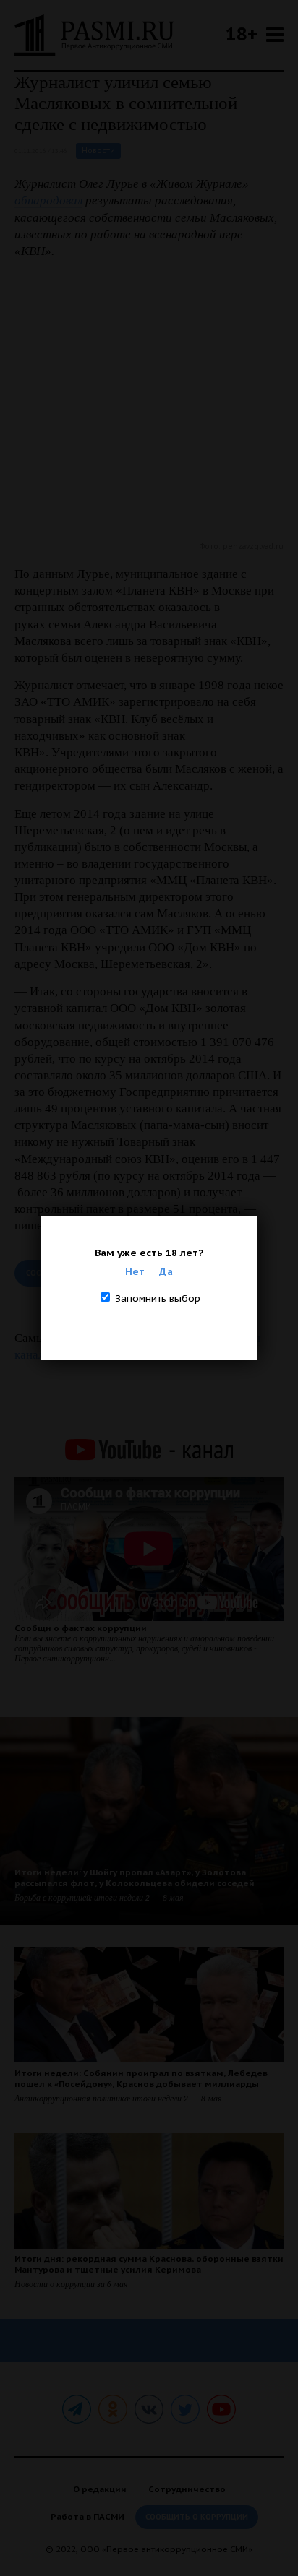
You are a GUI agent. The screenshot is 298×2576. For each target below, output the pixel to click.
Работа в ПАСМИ (88, 2516)
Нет (135, 1271)
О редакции (100, 2489)
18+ (242, 34)
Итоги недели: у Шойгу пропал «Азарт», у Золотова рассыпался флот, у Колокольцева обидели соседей (135, 1877)
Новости (98, 151)
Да (166, 1271)
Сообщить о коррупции (197, 2517)
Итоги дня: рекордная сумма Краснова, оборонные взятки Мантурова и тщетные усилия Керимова (149, 2264)
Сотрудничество (187, 2489)
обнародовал (48, 200)
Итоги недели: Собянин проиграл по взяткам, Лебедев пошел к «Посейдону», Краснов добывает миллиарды (141, 2078)
